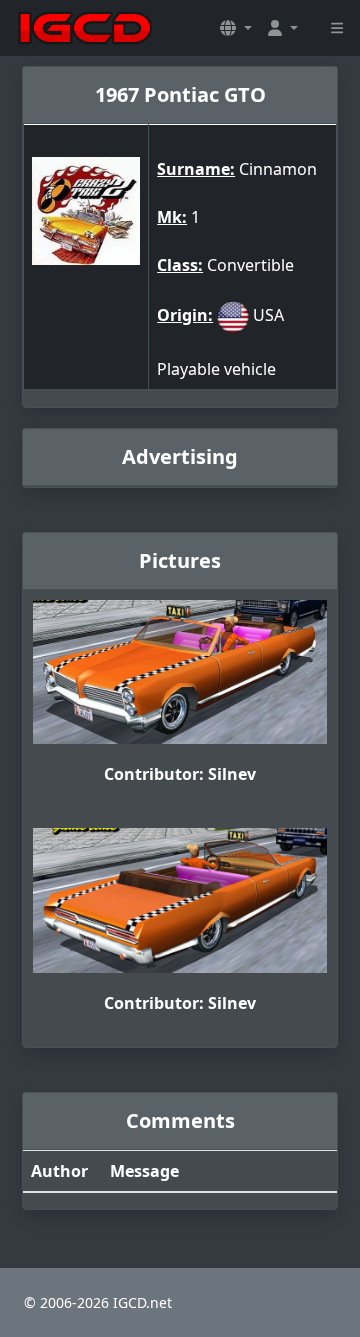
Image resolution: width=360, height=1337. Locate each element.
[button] (236, 28)
